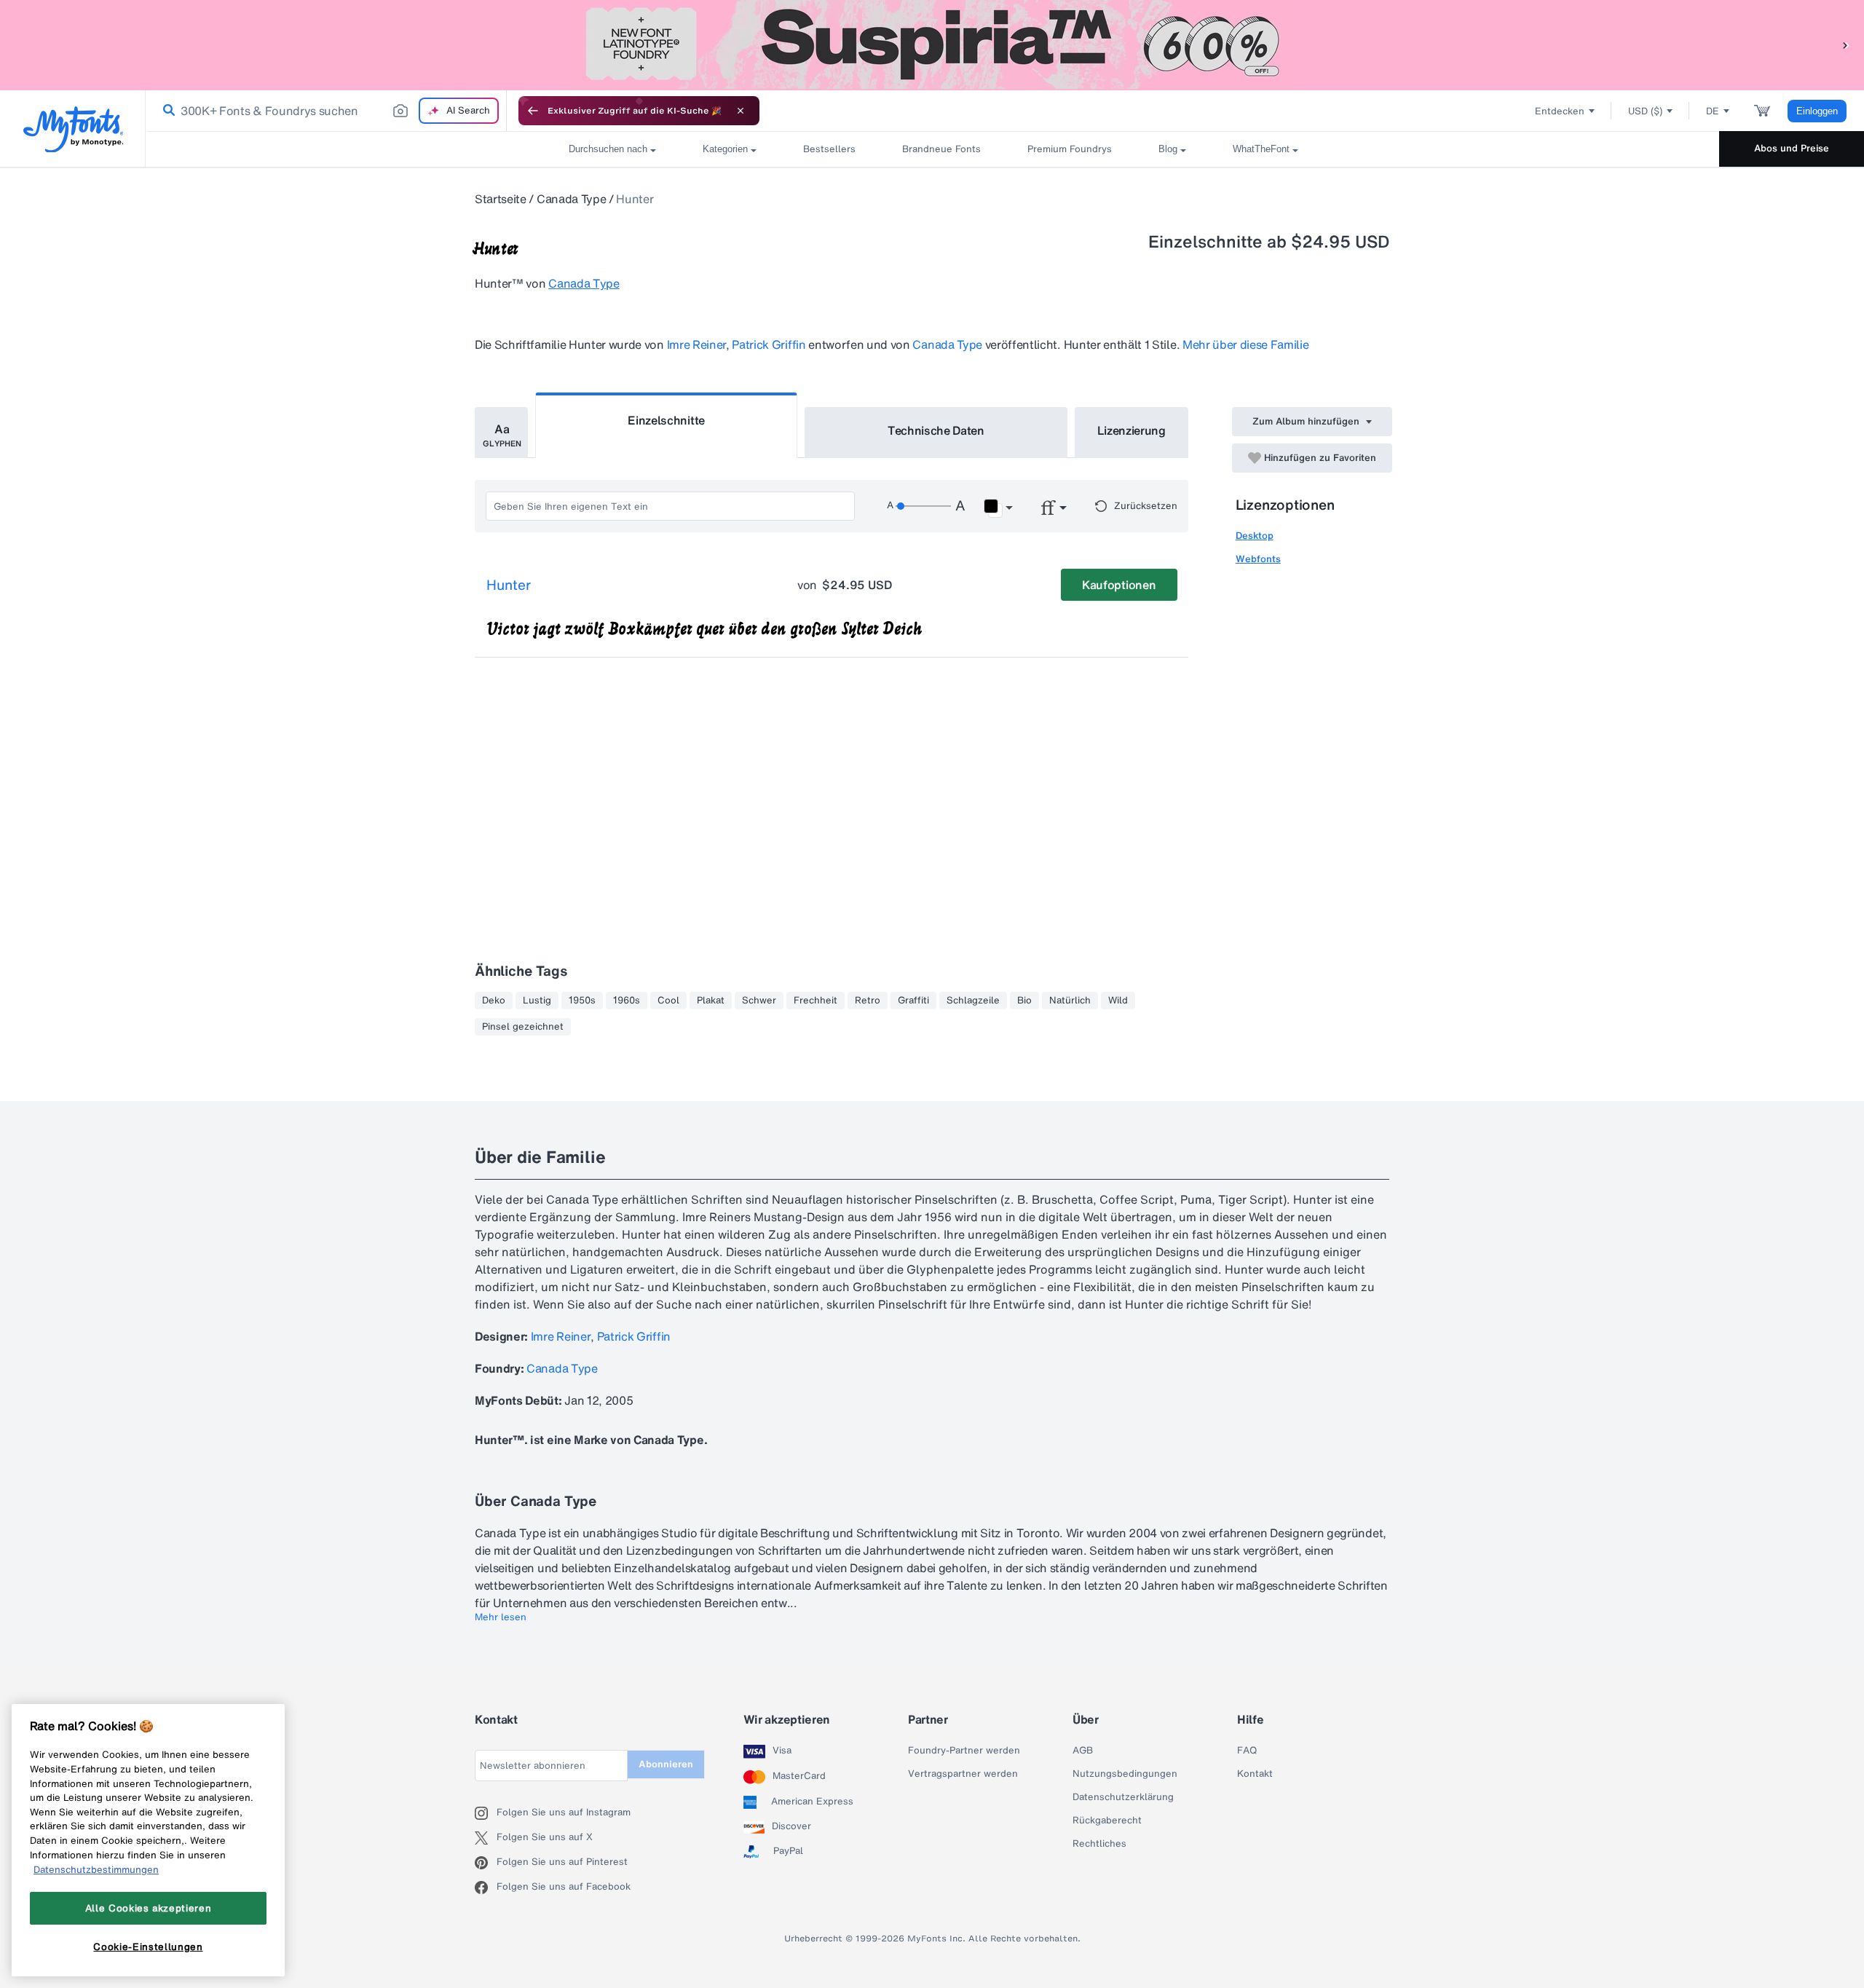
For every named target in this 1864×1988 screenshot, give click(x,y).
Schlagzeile (973, 1001)
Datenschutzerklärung (1123, 1797)
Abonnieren (666, 1764)
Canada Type (571, 199)
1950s (582, 1001)
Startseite (501, 199)
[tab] (501, 433)
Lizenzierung (1132, 430)
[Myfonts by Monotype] (73, 129)
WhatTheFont (1261, 149)
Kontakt (1255, 1774)
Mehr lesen (501, 1617)
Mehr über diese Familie (1246, 344)
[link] (166, 111)
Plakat (711, 1001)
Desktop (1255, 536)
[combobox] (326, 111)
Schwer (759, 1001)
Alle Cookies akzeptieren (149, 1908)
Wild (1118, 1001)
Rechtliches (1099, 1844)
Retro (868, 1001)
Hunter (509, 585)
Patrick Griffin (769, 344)
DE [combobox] (1713, 111)
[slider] (923, 506)
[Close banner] (741, 111)
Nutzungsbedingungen (1125, 1774)
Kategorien (725, 149)
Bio (1024, 1001)
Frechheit (815, 1001)
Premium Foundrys (1070, 149)
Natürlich (1070, 1001)
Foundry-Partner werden (964, 1751)
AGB (1083, 1751)
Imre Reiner (696, 344)
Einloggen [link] (1817, 111)
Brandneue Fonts (941, 149)
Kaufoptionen (1119, 585)
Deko (494, 1001)
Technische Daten (936, 430)
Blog (1168, 149)
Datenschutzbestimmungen (96, 1869)
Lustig (537, 1001)
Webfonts (1258, 559)
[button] (1846, 45)
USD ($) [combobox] (1645, 111)
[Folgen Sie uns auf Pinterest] (486, 1863)
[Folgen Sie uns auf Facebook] (486, 1888)
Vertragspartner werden (963, 1774)
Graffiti (913, 1001)
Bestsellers (829, 149)
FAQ (1247, 1751)
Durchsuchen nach (608, 149)
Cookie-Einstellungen (148, 1946)
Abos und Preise (1792, 148)
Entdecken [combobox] (1560, 111)
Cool (668, 1001)
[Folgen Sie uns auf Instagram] (486, 1813)
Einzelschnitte (666, 420)
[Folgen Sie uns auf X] (486, 1838)
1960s (627, 1001)
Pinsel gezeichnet (523, 1027)
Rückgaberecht (1107, 1821)
